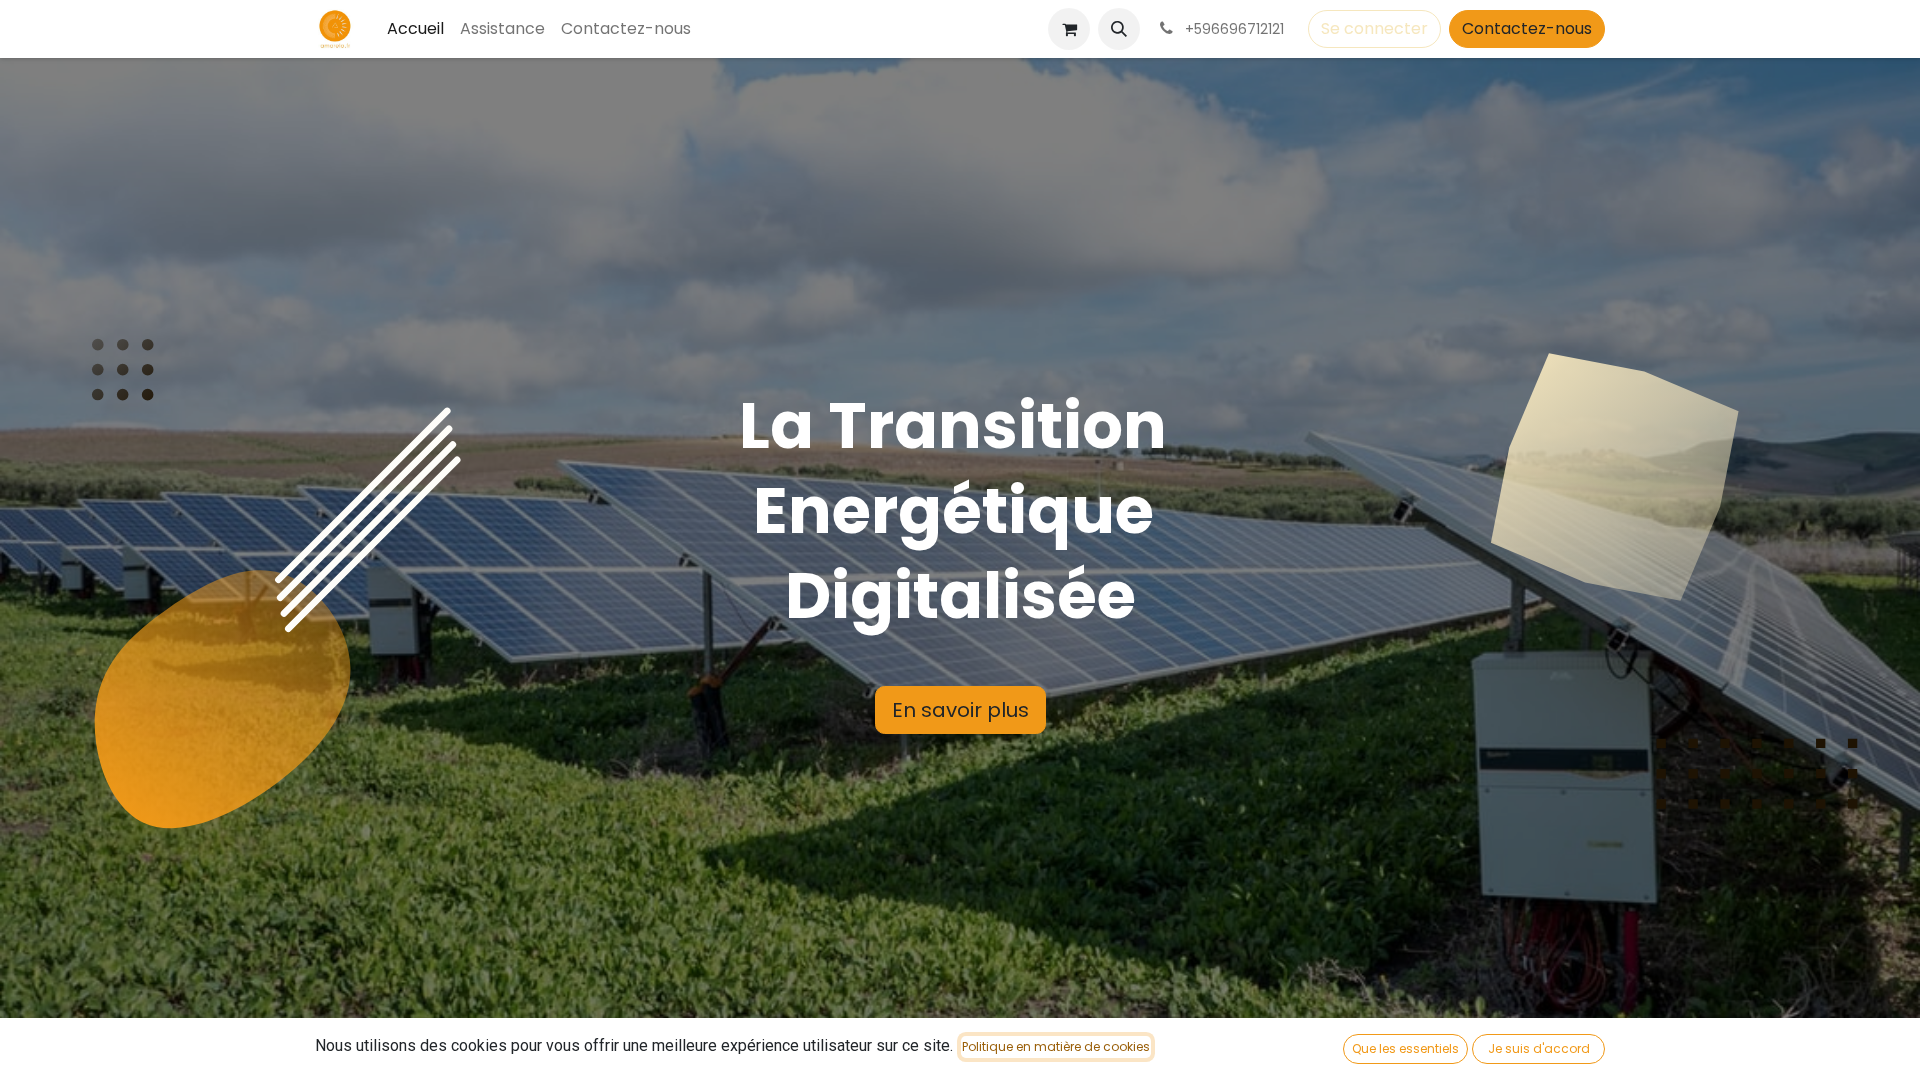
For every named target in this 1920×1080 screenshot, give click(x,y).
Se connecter (1374, 28)
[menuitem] (415, 29)
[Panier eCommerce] (1069, 29)
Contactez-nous (1527, 28)
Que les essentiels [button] (1405, 1048)
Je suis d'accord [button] (1539, 1048)
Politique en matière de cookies (1056, 1046)
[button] (1119, 29)
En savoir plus (960, 710)
